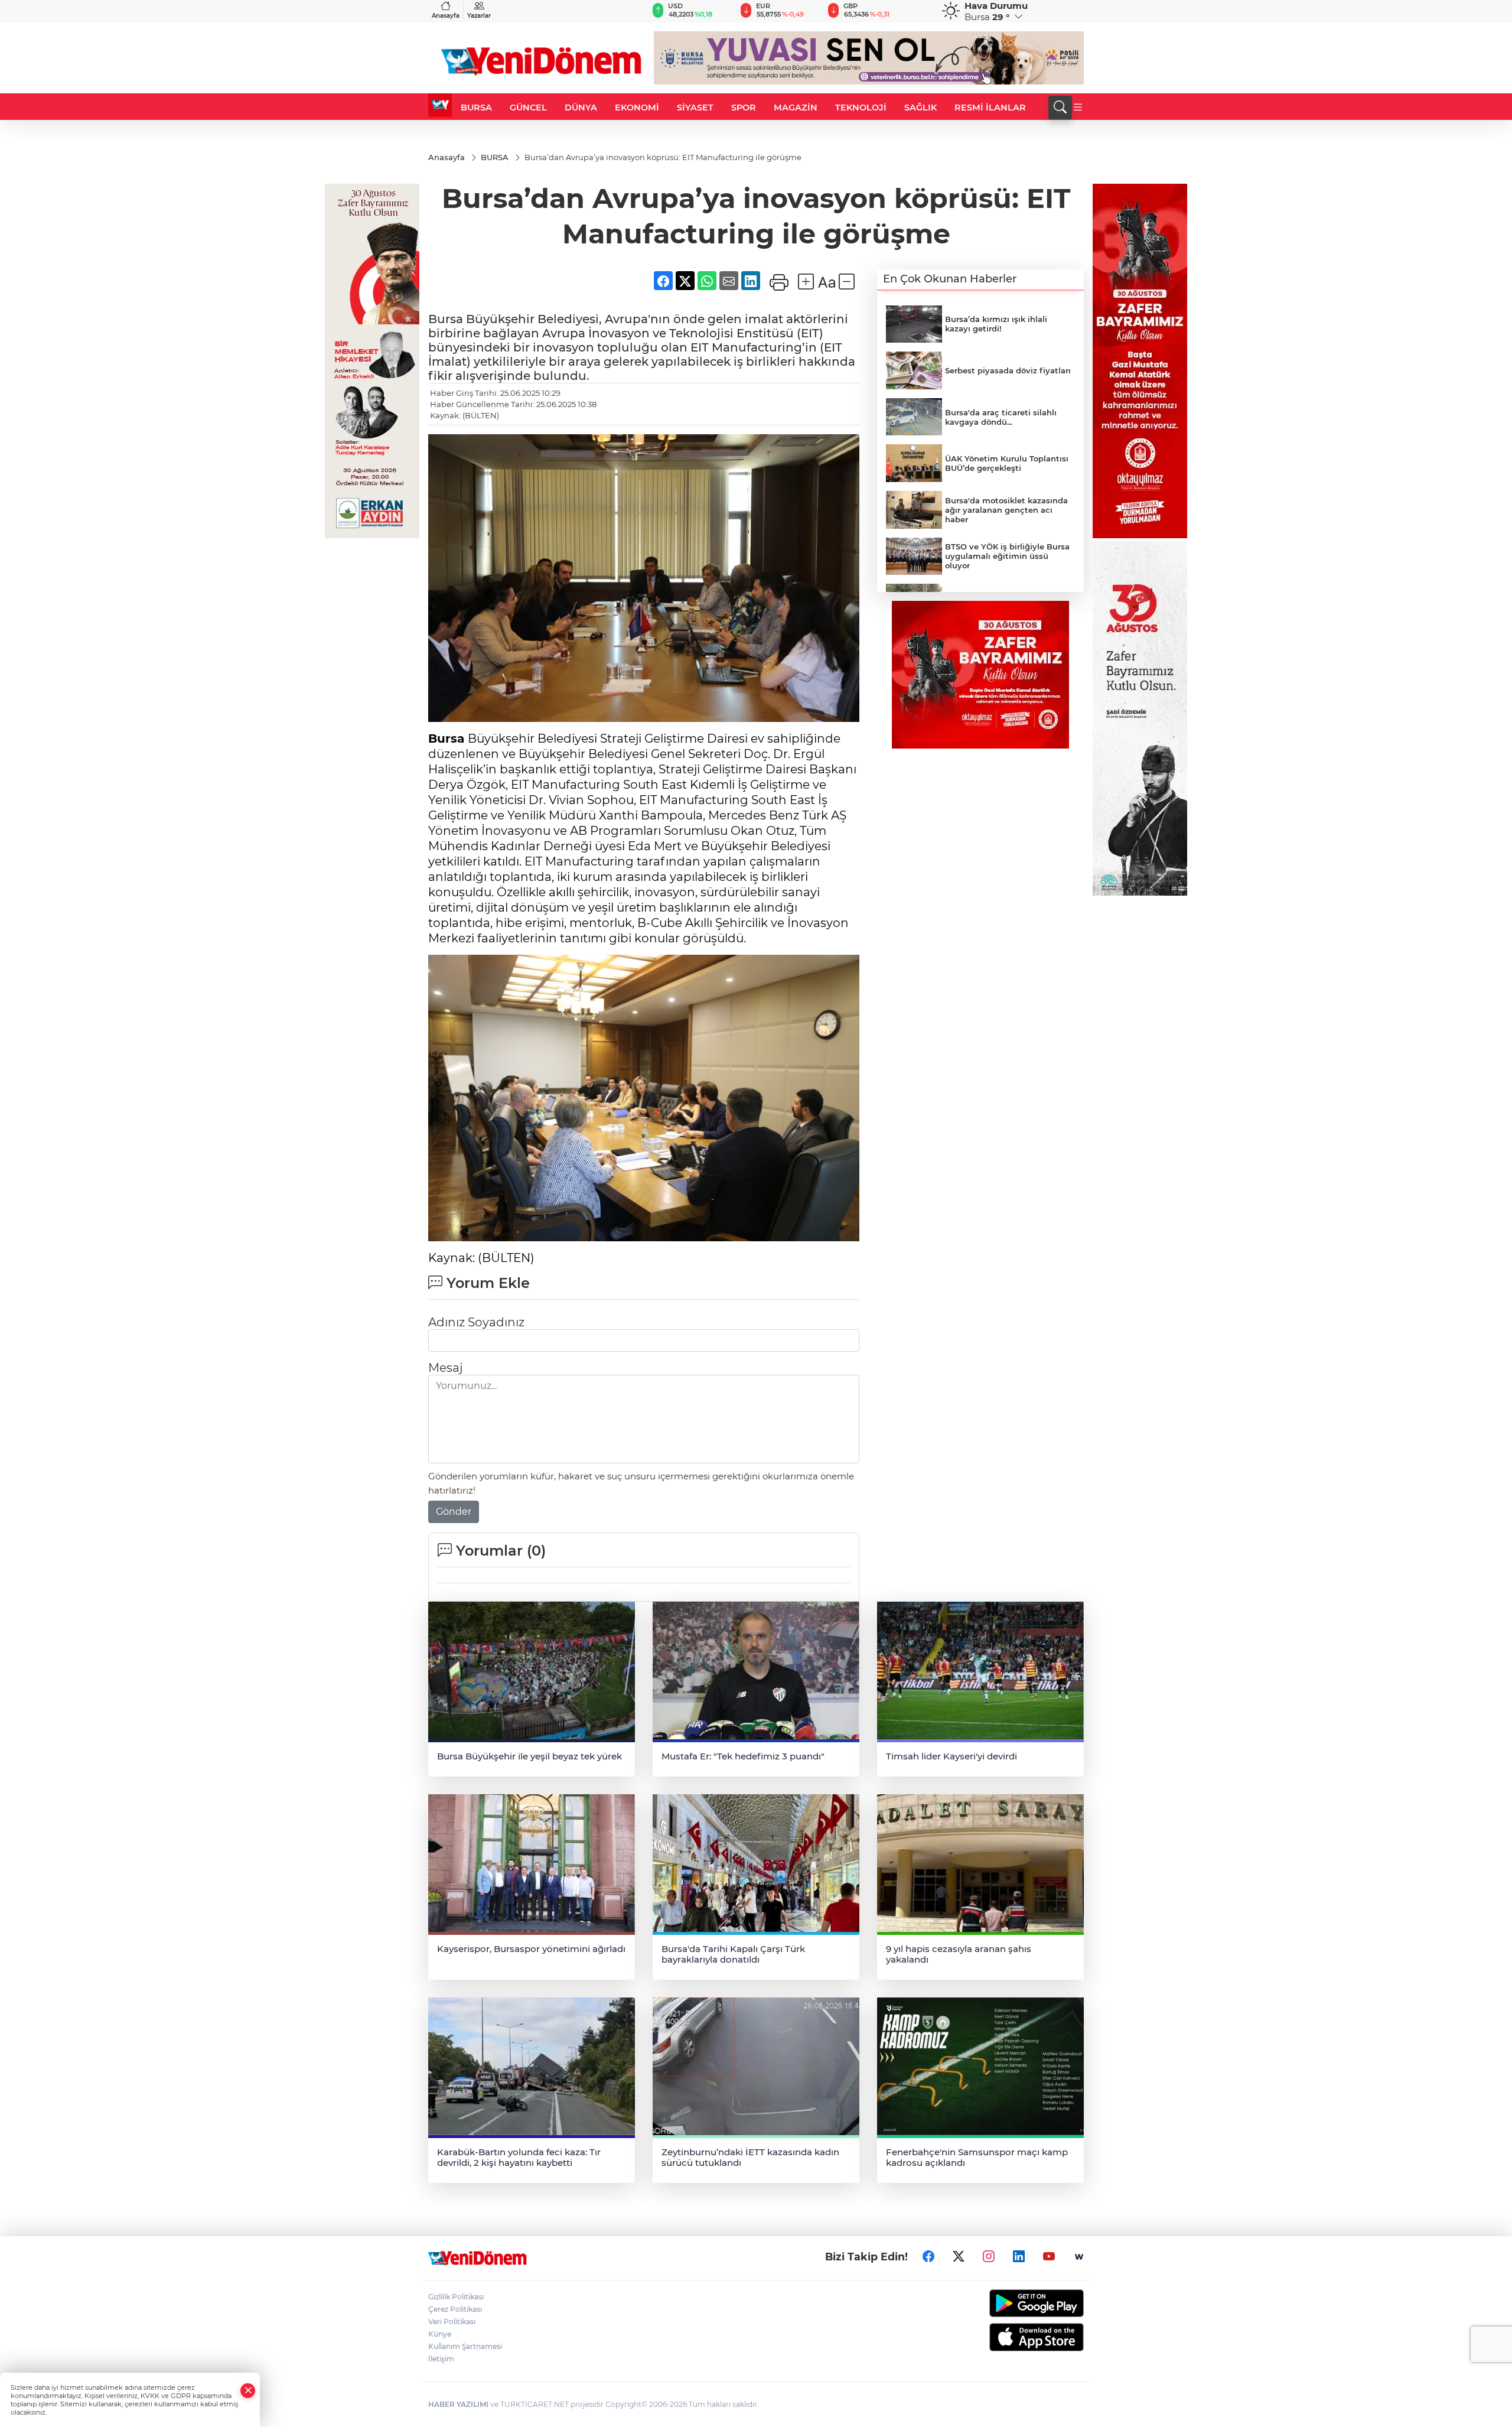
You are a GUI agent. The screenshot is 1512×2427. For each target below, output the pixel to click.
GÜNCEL (528, 108)
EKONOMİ (637, 108)
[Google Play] (1008, 2303)
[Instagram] (989, 2257)
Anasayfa (446, 16)
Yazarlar (479, 16)
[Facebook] (928, 2257)
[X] (959, 2257)
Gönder (454, 1512)
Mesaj (445, 1368)
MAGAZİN (796, 108)
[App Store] (1008, 2337)
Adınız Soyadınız (476, 1322)
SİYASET (695, 108)
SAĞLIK (920, 108)
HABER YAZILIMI (458, 2404)
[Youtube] (1049, 2257)
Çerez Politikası (455, 2309)
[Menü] (1078, 108)
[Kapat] (248, 2391)
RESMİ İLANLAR (990, 108)
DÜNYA (581, 108)
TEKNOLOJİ (861, 108)
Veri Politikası (452, 2322)
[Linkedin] (1019, 2257)
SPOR (744, 108)
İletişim (441, 2359)
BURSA (476, 108)
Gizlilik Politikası (456, 2297)
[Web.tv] (1079, 2257)
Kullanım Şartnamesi (465, 2346)
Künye (440, 2334)
